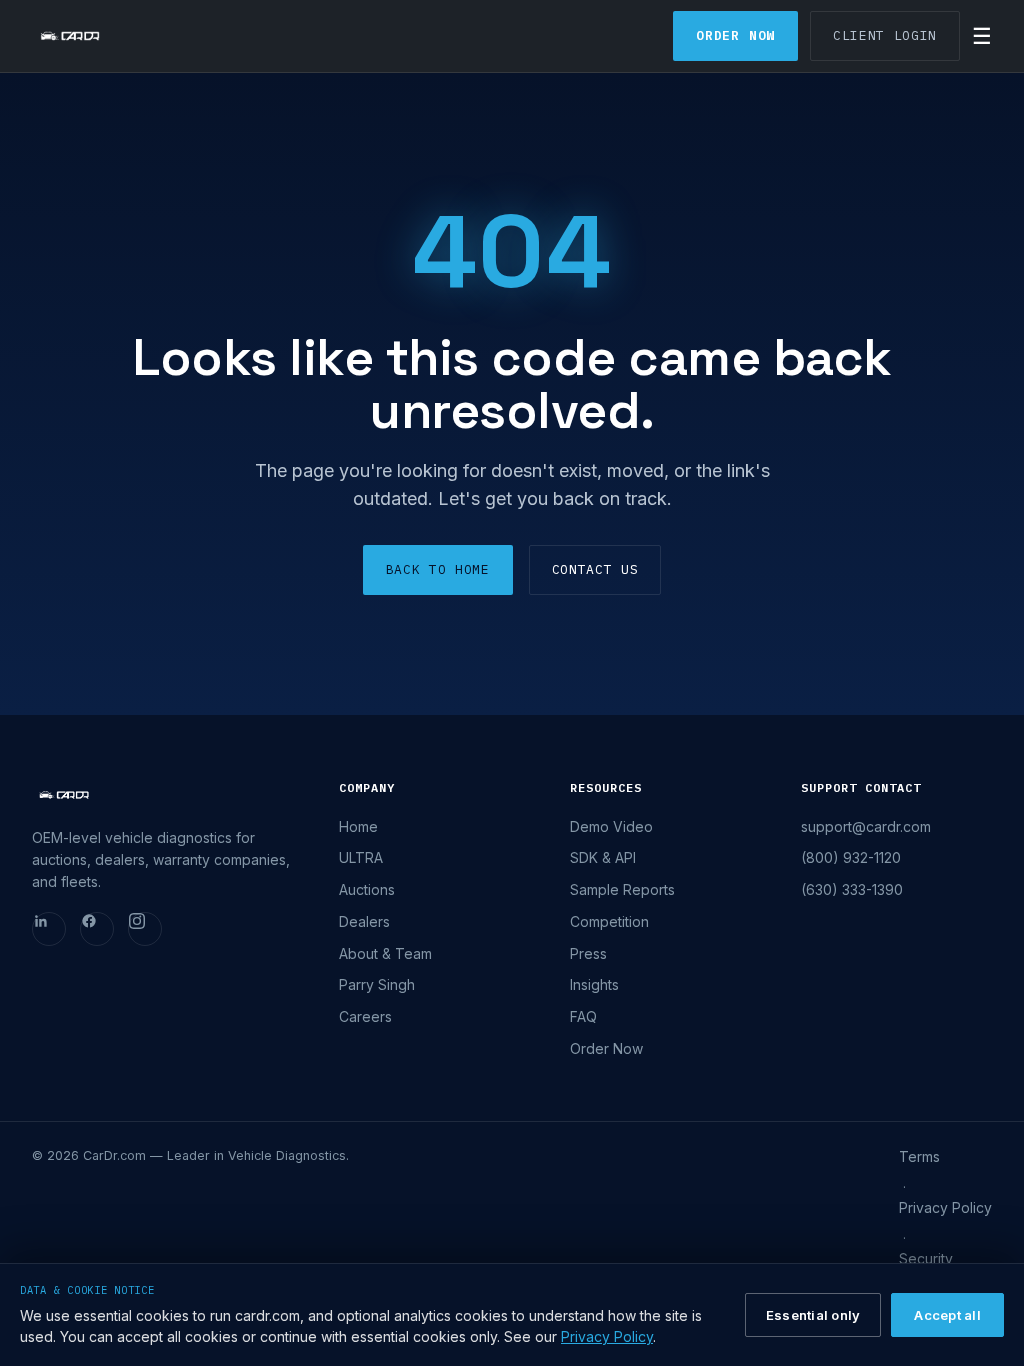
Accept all (947, 1315)
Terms (919, 1156)
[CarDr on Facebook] (97, 929)
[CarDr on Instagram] (145, 929)
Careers (365, 1016)
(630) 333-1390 (852, 889)
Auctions (367, 889)
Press (588, 953)
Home (358, 826)
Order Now (735, 35)
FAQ (583, 1016)
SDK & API (603, 857)
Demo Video (611, 826)
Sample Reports (622, 889)
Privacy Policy (945, 1207)
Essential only (813, 1315)
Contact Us (595, 569)
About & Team (385, 953)
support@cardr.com (866, 826)
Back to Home (438, 569)
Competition (609, 921)
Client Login (885, 35)
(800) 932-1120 (851, 857)
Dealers (364, 921)
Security (926, 1258)
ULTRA (361, 857)
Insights (594, 984)
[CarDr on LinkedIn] (49, 929)
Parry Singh (377, 984)
